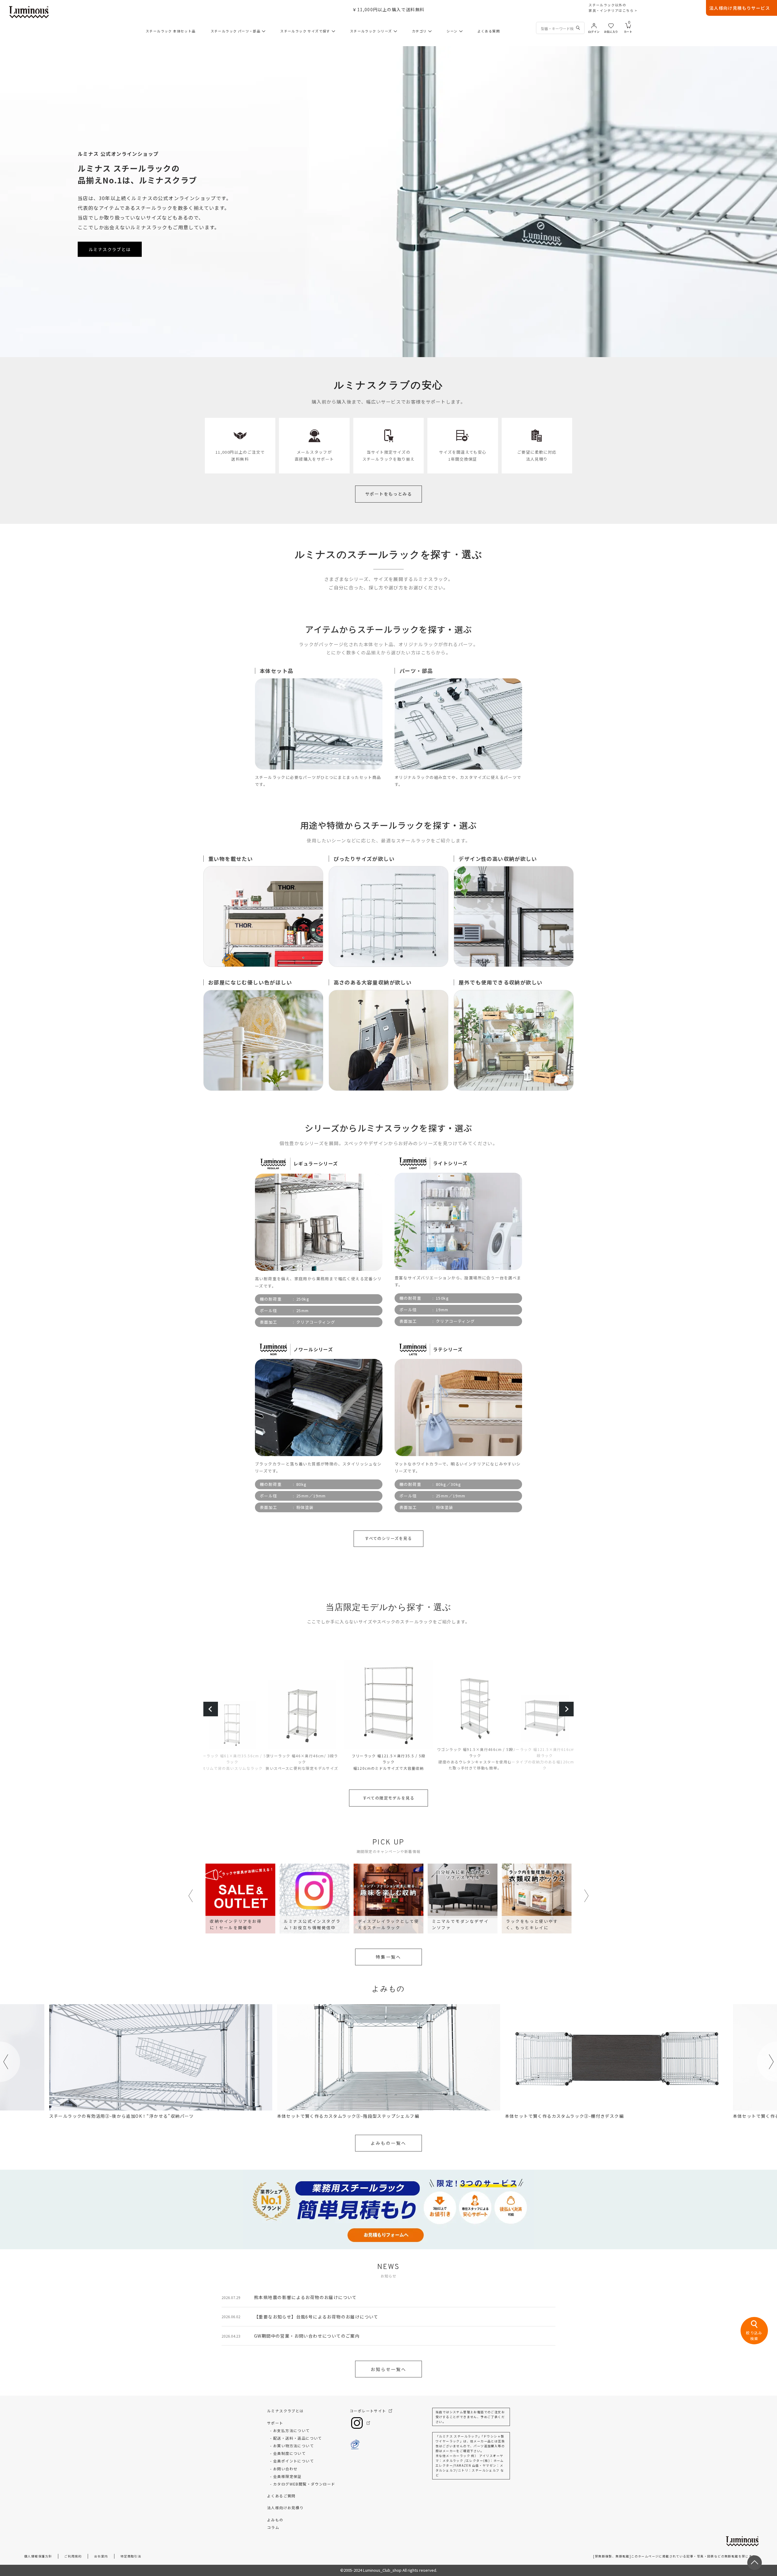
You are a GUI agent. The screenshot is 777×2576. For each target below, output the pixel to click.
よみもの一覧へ (388, 2143)
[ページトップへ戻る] (755, 2563)
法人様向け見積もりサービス (740, 8)
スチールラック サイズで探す (305, 31)
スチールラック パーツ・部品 (236, 31)
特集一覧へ (388, 1957)
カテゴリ (419, 31)
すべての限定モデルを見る (389, 1798)
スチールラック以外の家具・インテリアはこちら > (613, 8)
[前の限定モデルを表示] (211, 1709)
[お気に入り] (611, 25)
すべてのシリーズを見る (388, 1538)
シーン (452, 31)
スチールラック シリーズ (371, 31)
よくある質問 (489, 31)
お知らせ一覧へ (388, 2369)
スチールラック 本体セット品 (171, 31)
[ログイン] (594, 25)
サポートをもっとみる (388, 494)
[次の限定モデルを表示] (566, 1709)
